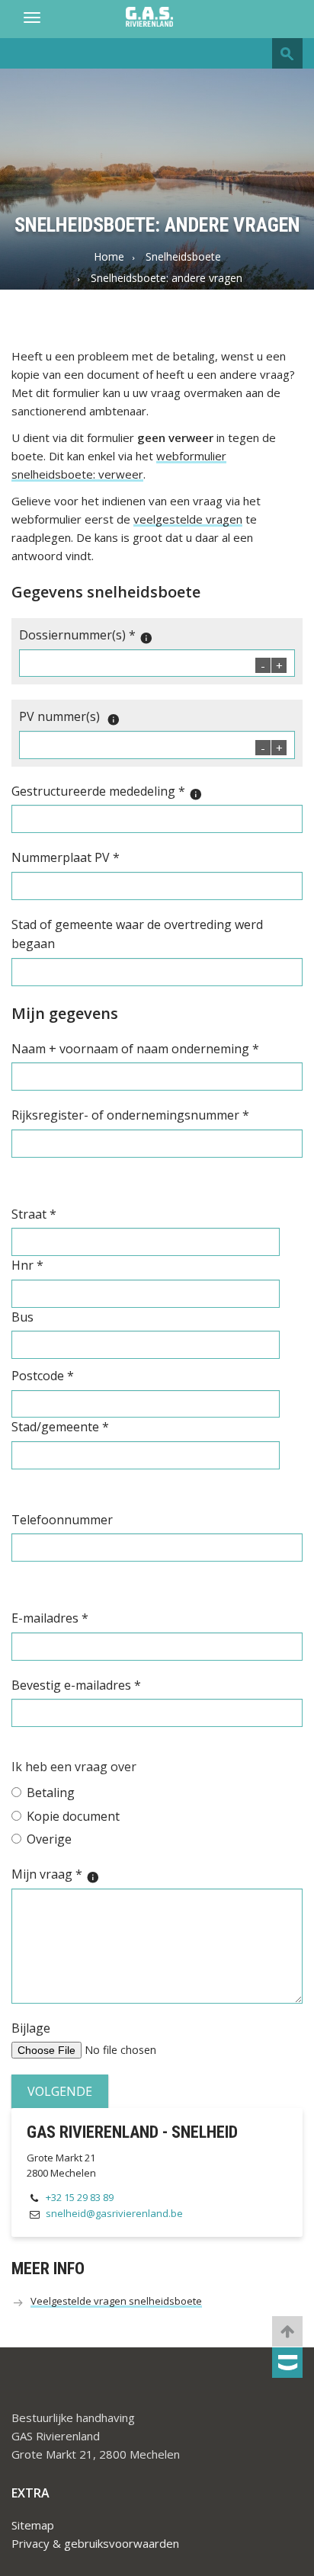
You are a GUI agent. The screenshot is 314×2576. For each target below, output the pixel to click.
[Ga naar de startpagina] (157, 18)
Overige (49, 1839)
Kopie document (73, 1816)
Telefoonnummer (62, 1520)
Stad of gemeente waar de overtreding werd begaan (137, 934)
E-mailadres (50, 1618)
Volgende (60, 2091)
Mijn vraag (56, 1875)
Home (109, 256)
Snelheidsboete (183, 256)
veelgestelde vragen (188, 519)
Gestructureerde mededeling (107, 792)
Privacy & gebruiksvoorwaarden (95, 2543)
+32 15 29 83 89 (80, 2197)
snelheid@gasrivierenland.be (114, 2213)
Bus (22, 1317)
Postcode (43, 1376)
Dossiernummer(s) (86, 636)
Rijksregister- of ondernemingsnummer (130, 1115)
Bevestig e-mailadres (76, 1685)
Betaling (51, 1793)
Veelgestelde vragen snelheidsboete (116, 2301)
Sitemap (33, 2525)
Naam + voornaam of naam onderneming (135, 1049)
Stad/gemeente (60, 1427)
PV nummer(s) (70, 717)
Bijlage (31, 2028)
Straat (34, 1214)
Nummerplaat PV (66, 857)
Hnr (27, 1265)
